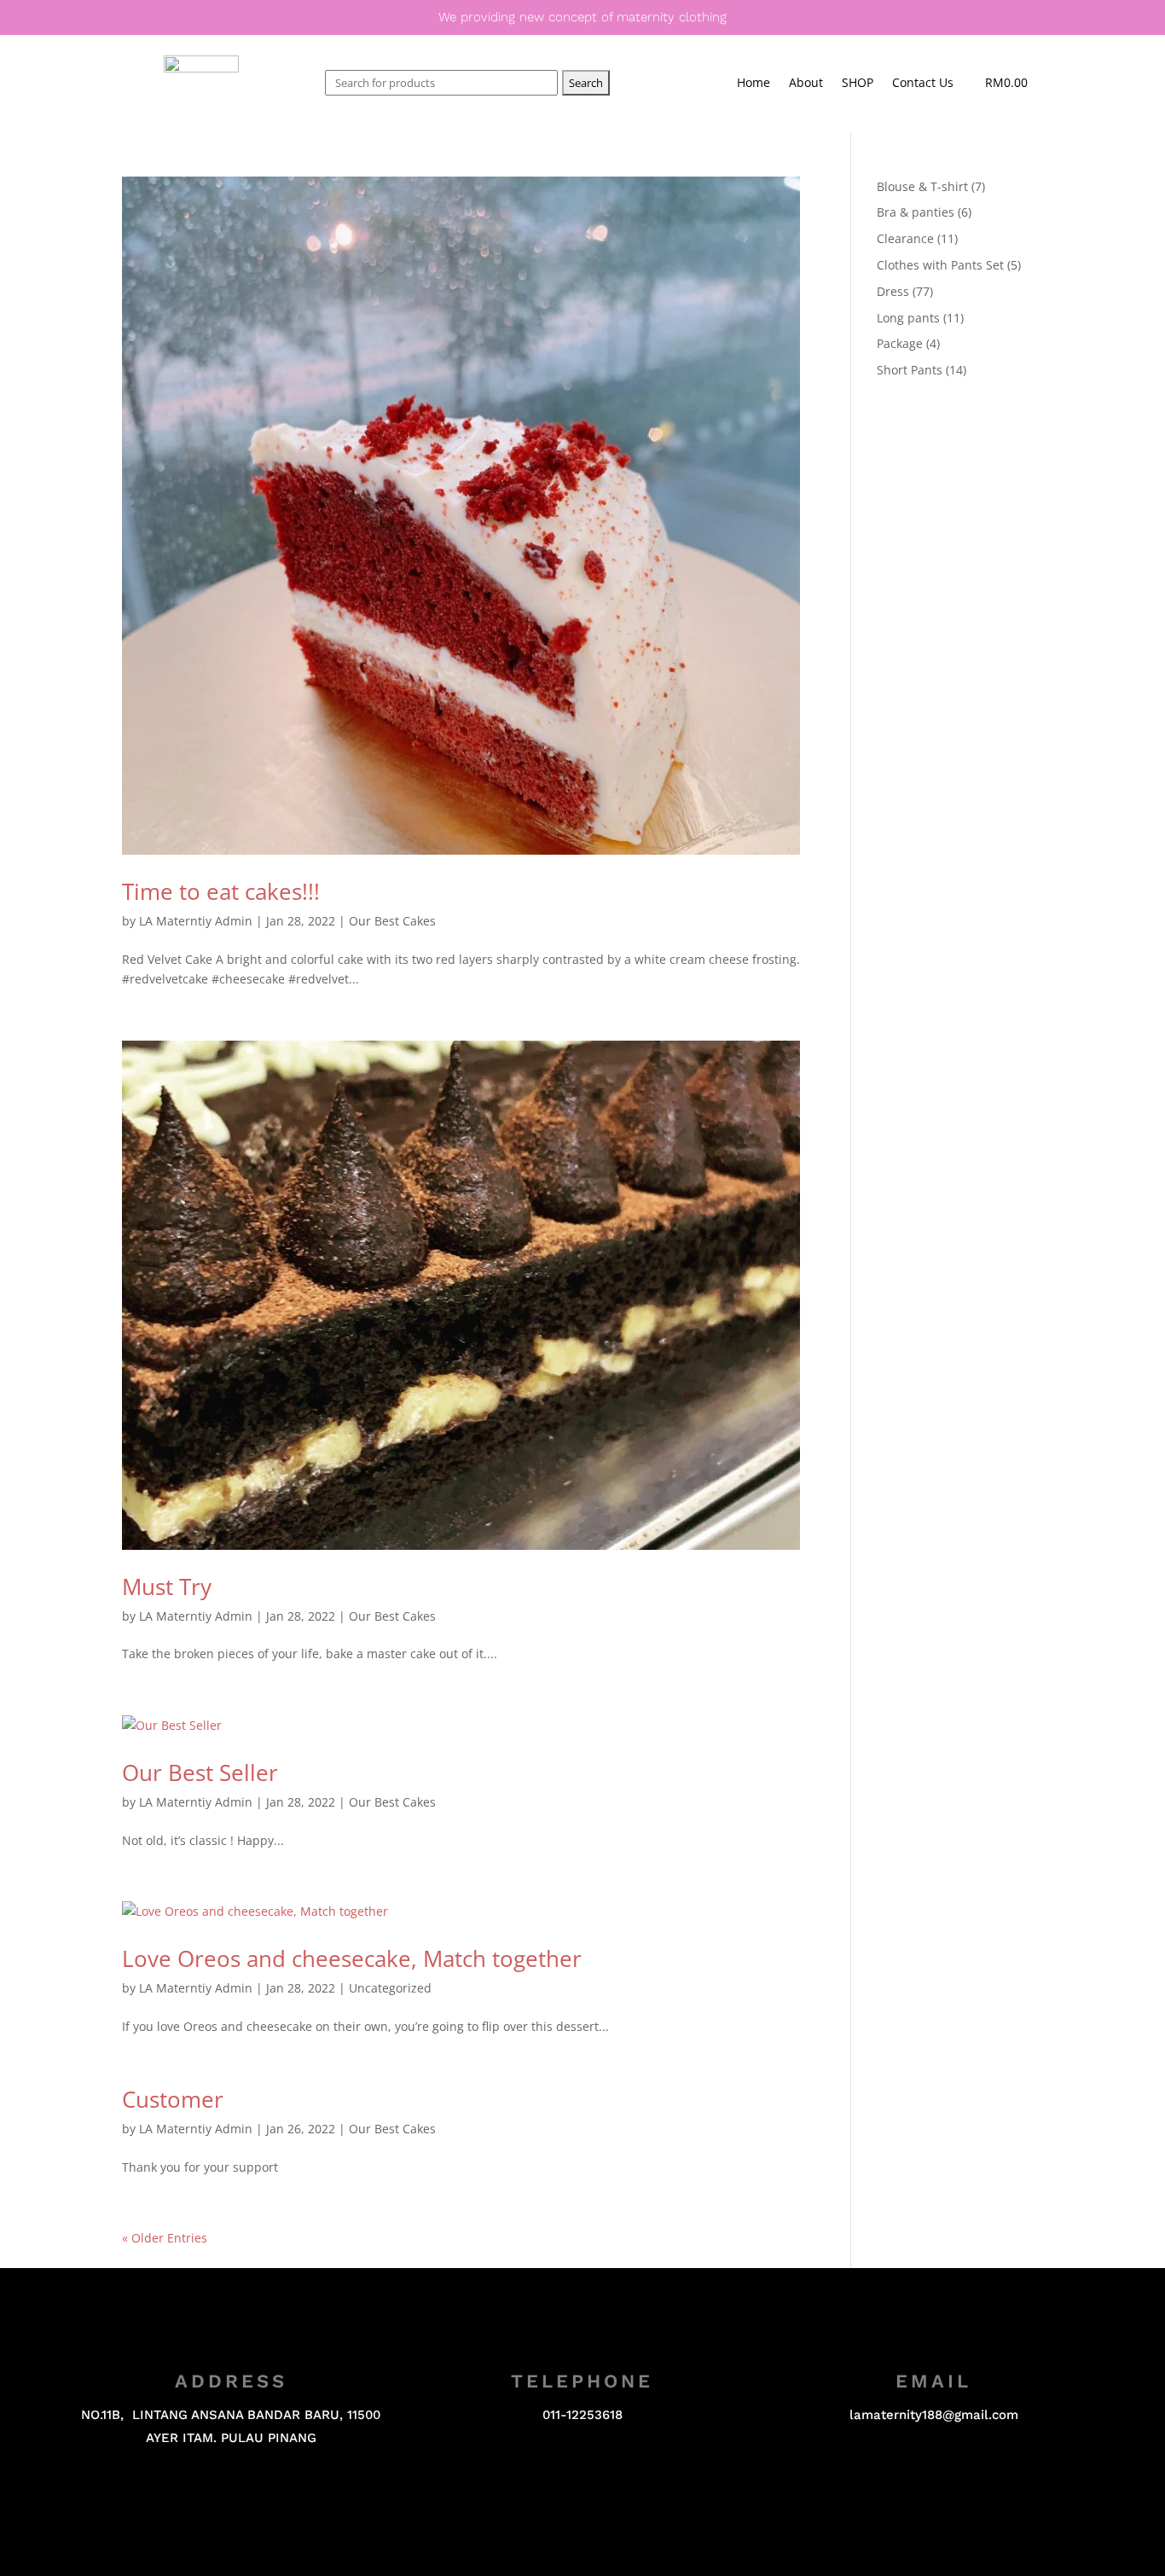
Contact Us (923, 84)
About (806, 84)
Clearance (905, 238)
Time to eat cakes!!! (221, 891)
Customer (173, 2099)
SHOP (858, 84)
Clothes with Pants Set (940, 265)
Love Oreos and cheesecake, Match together (352, 1958)
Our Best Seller (200, 1772)
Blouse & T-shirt (922, 186)
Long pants (908, 318)
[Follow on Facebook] (548, 2486)
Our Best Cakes (392, 921)
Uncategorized (390, 1988)
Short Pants (910, 370)
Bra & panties (916, 212)
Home (753, 84)
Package (900, 343)
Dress (893, 291)
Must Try (167, 1587)
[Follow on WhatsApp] (617, 2486)
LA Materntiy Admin (196, 921)
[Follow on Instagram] (582, 2486)
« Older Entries (165, 2238)
